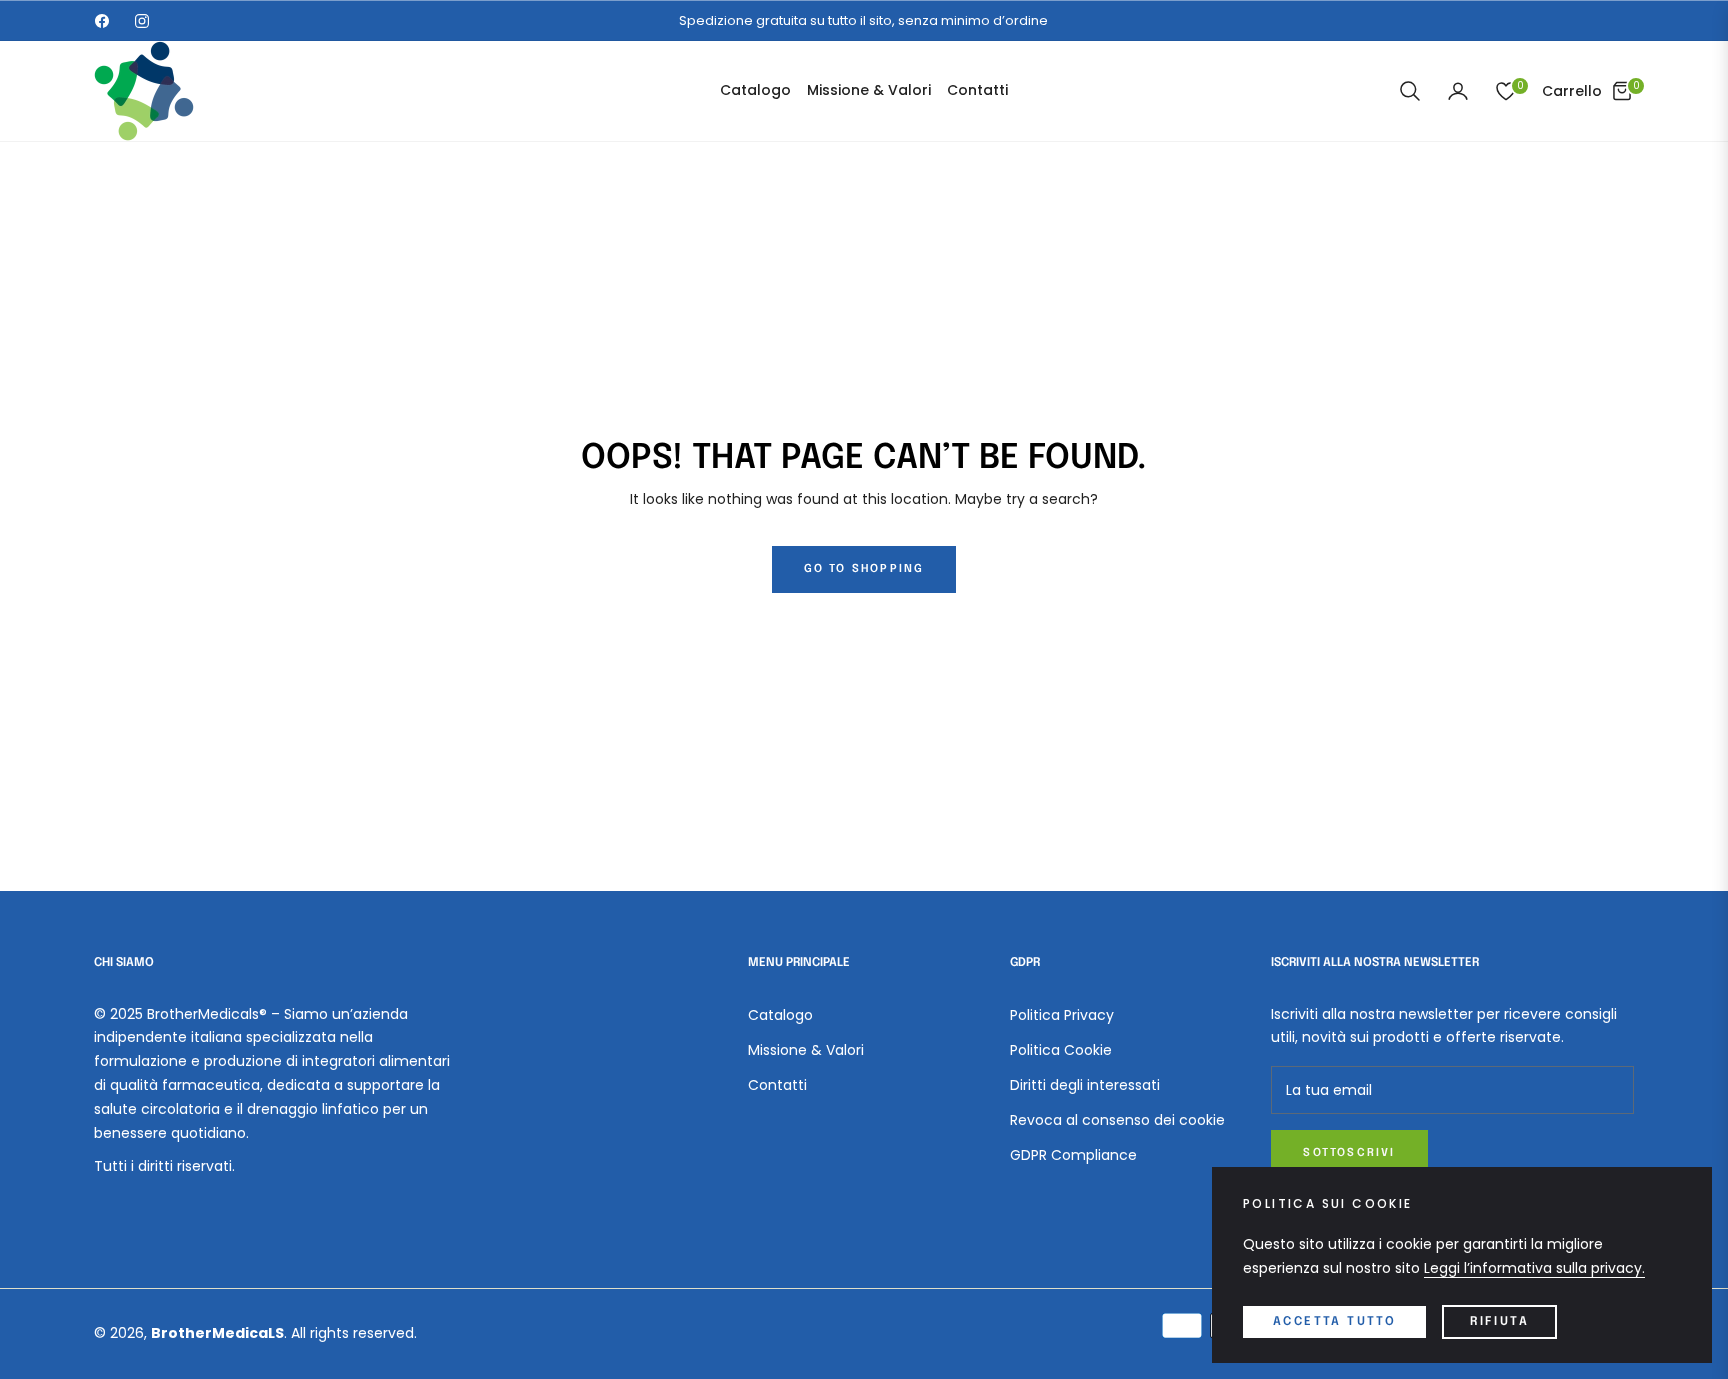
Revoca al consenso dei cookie (1117, 1120)
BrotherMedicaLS (217, 1333)
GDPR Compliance (1073, 1155)
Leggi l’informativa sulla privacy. (1534, 1268)
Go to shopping (864, 569)
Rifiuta (1499, 1322)
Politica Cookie (1061, 1050)
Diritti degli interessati (1085, 1085)
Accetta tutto (1334, 1322)
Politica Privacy (1062, 1015)
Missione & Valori (806, 1050)
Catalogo (780, 1015)
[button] (1410, 91)
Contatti (777, 1085)
